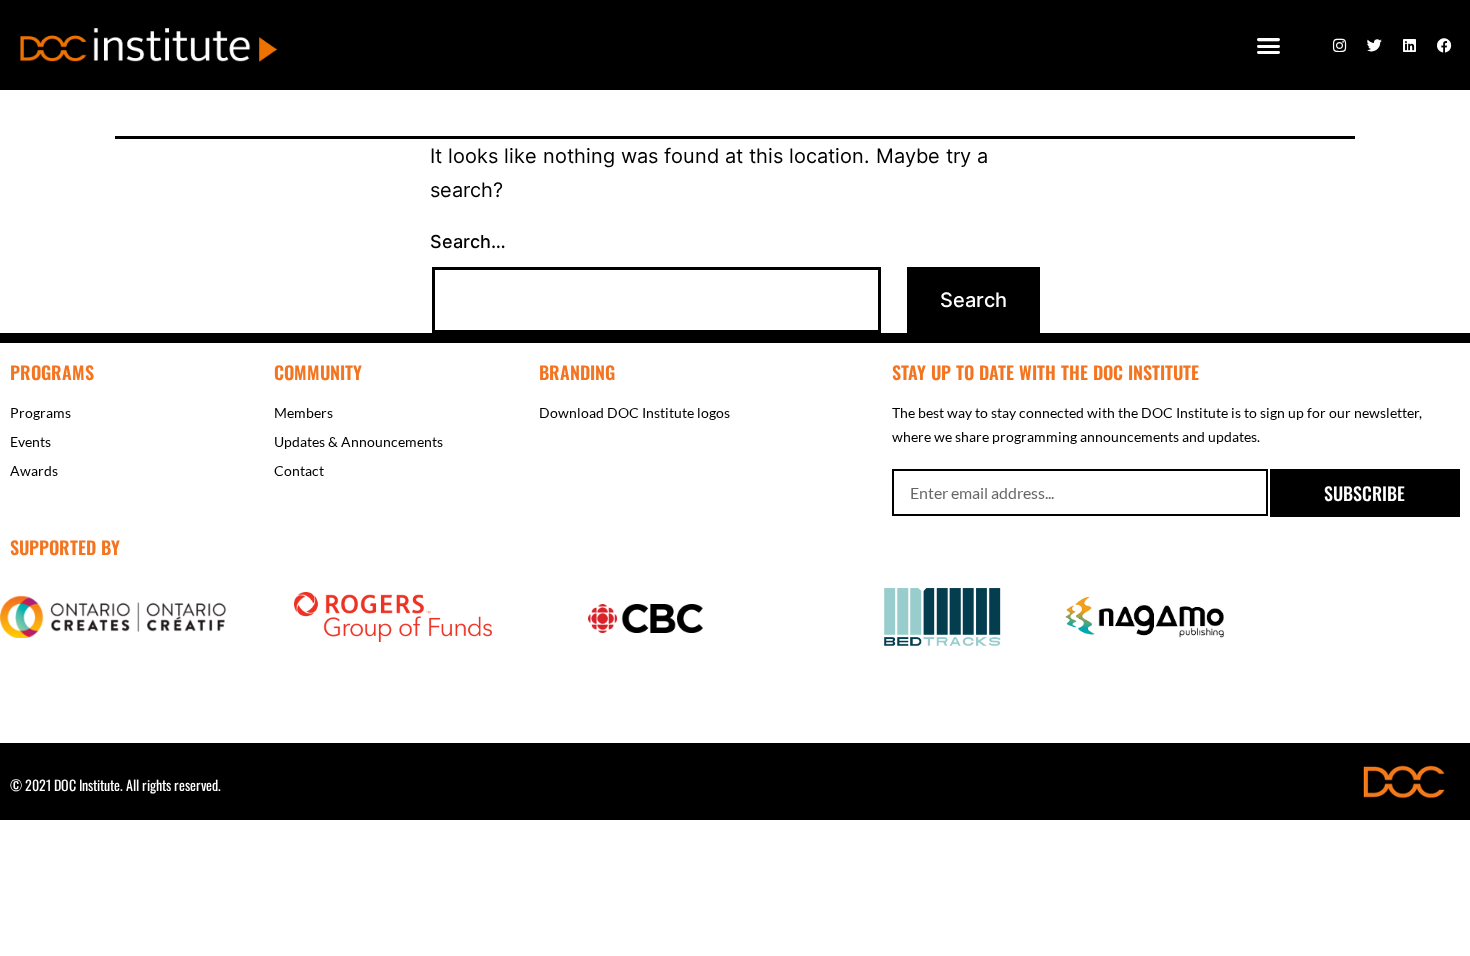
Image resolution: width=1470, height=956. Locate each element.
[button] (1269, 45)
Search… (468, 241)
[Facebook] (1445, 45)
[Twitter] (1375, 45)
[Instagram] (1340, 45)
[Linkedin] (1410, 45)
